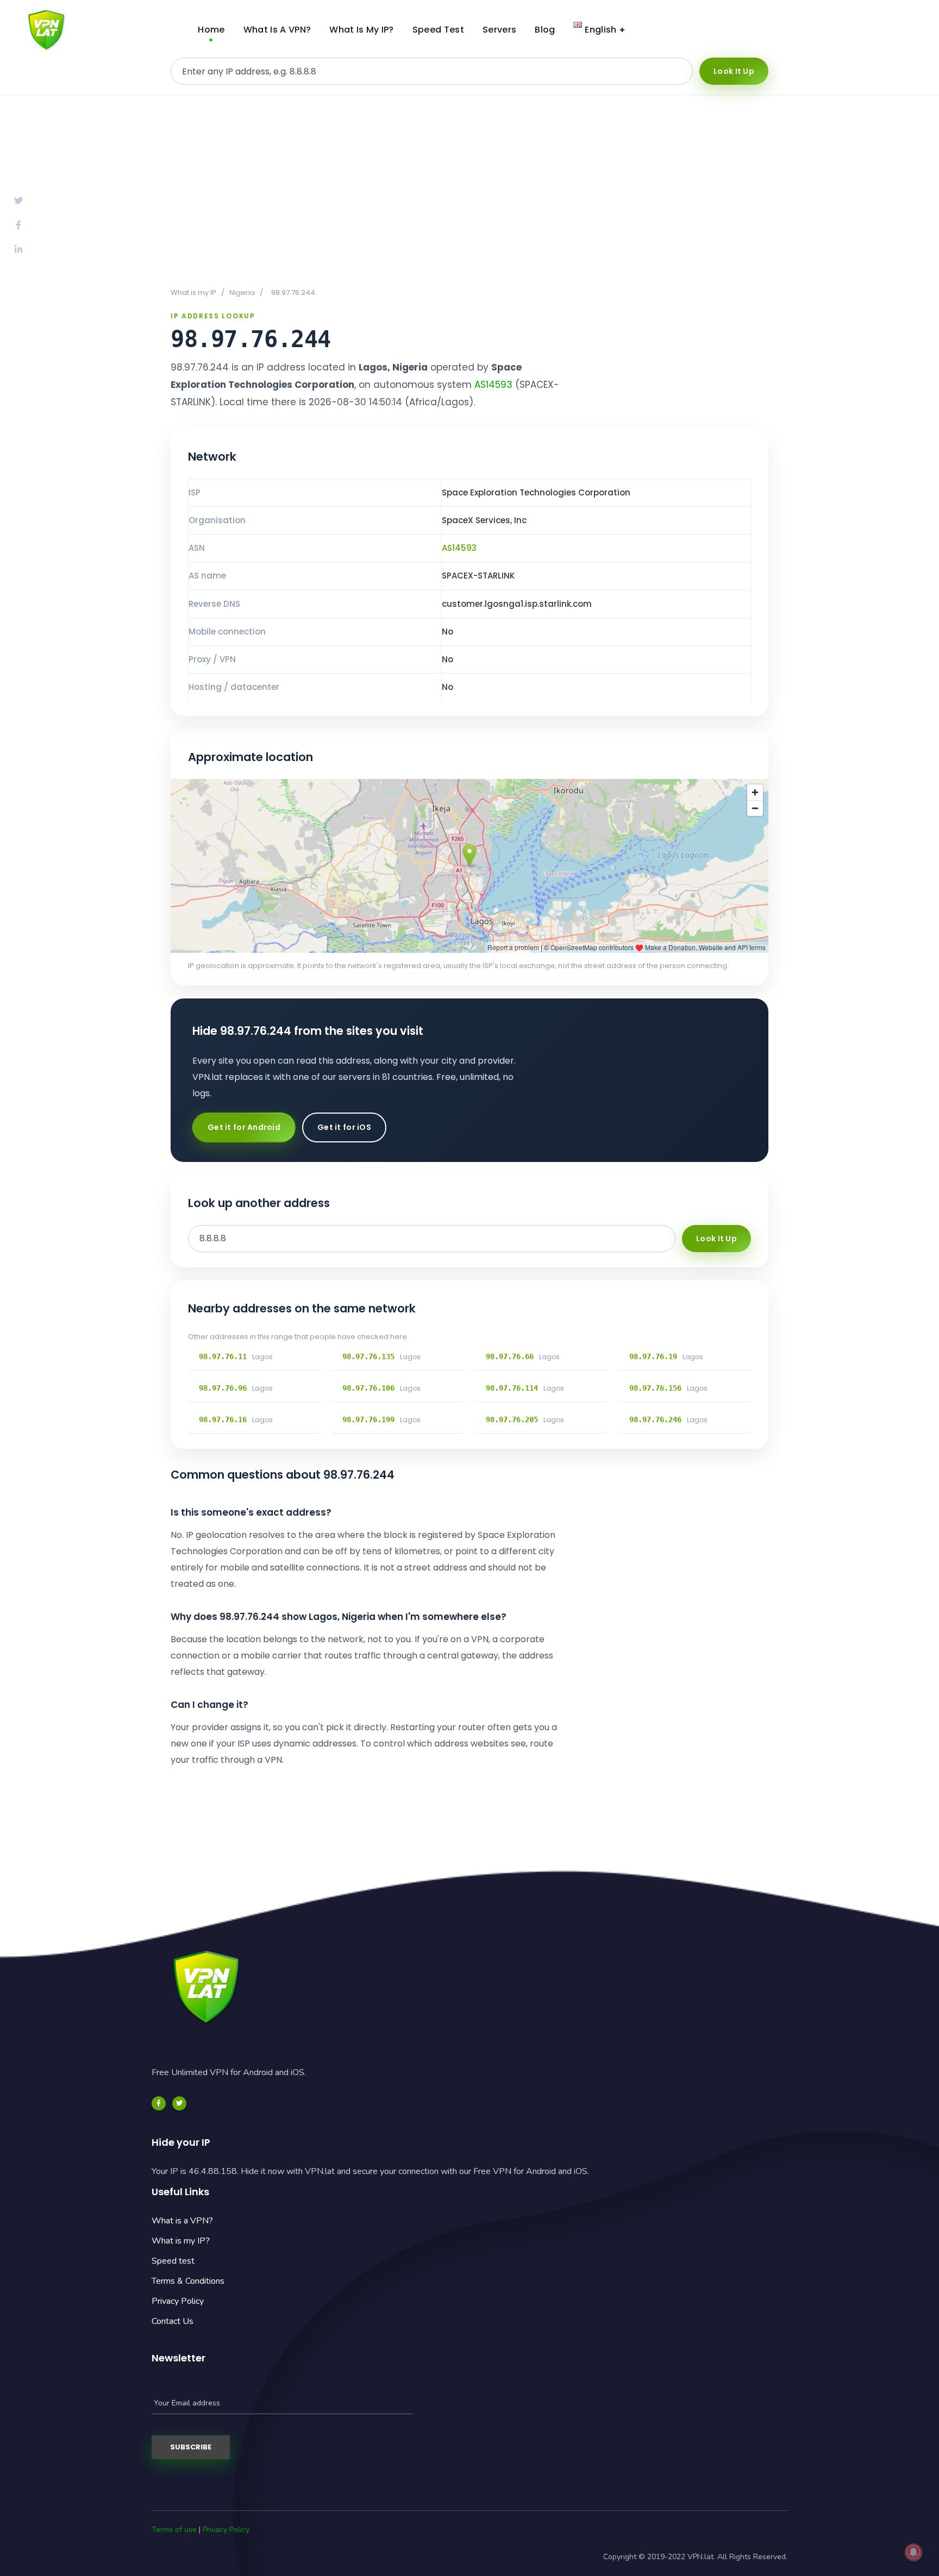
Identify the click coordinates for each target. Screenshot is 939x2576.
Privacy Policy (178, 2301)
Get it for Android (244, 1127)
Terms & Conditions (188, 2281)
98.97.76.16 (223, 1419)
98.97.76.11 (223, 1356)
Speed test (173, 2261)
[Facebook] (159, 2103)
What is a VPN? (182, 2221)
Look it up (734, 71)
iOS (887, 30)
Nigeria (242, 293)
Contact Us (173, 2321)
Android (803, 30)
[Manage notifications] (913, 2552)
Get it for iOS (344, 1127)
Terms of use (174, 2530)
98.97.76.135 (368, 1356)
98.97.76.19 (653, 1356)
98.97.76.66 (510, 1356)
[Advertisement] (469, 191)
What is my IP (193, 293)
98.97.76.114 (512, 1388)
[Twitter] (179, 2103)
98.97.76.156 (655, 1388)
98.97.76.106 (368, 1388)
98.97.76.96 (223, 1388)
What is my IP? (181, 2241)
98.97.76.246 (655, 1419)
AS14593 (493, 385)
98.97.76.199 (368, 1419)
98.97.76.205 (512, 1419)
